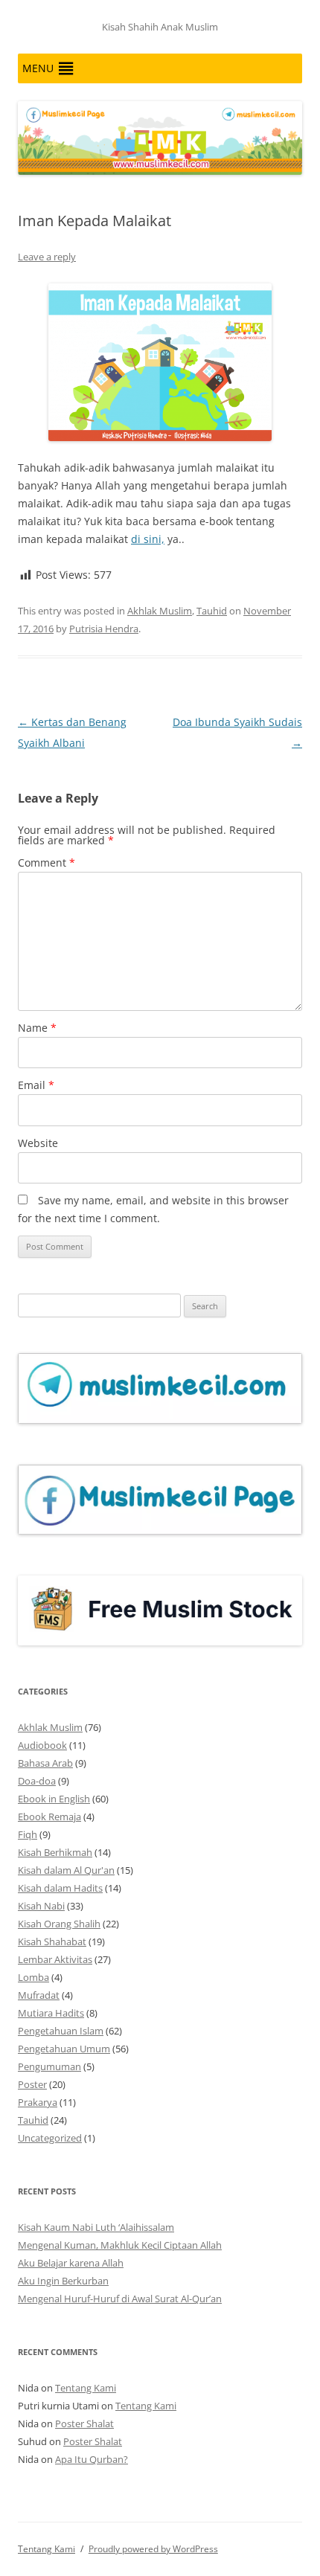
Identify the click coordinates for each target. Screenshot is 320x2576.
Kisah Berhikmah (55, 1852)
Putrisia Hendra (104, 629)
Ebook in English (54, 1799)
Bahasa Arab (45, 1763)
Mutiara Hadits (51, 2013)
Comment (47, 863)
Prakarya (38, 2102)
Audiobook (42, 1745)
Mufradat (39, 1995)
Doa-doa (37, 1781)
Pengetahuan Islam (61, 2031)
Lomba (33, 1977)
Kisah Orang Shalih (59, 1924)
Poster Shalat (84, 2424)
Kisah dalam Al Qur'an (66, 1870)
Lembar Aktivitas (55, 1959)
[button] (38, 68)
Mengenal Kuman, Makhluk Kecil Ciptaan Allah (120, 2245)
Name (37, 1028)
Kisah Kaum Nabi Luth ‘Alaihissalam (96, 2227)
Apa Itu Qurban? (92, 2459)
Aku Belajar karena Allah (71, 2263)
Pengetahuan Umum (64, 2049)
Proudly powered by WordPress (153, 2549)
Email (36, 1085)
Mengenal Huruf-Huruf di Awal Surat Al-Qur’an (120, 2299)
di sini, (148, 539)
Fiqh (28, 1834)
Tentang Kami (86, 2388)
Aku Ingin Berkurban (63, 2281)
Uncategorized (50, 2138)
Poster (32, 2084)
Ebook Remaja (49, 1817)
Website (38, 1143)
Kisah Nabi (41, 1906)
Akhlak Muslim (160, 611)
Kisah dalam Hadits (60, 1888)
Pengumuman (49, 2066)
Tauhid (212, 611)
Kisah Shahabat (52, 1941)
